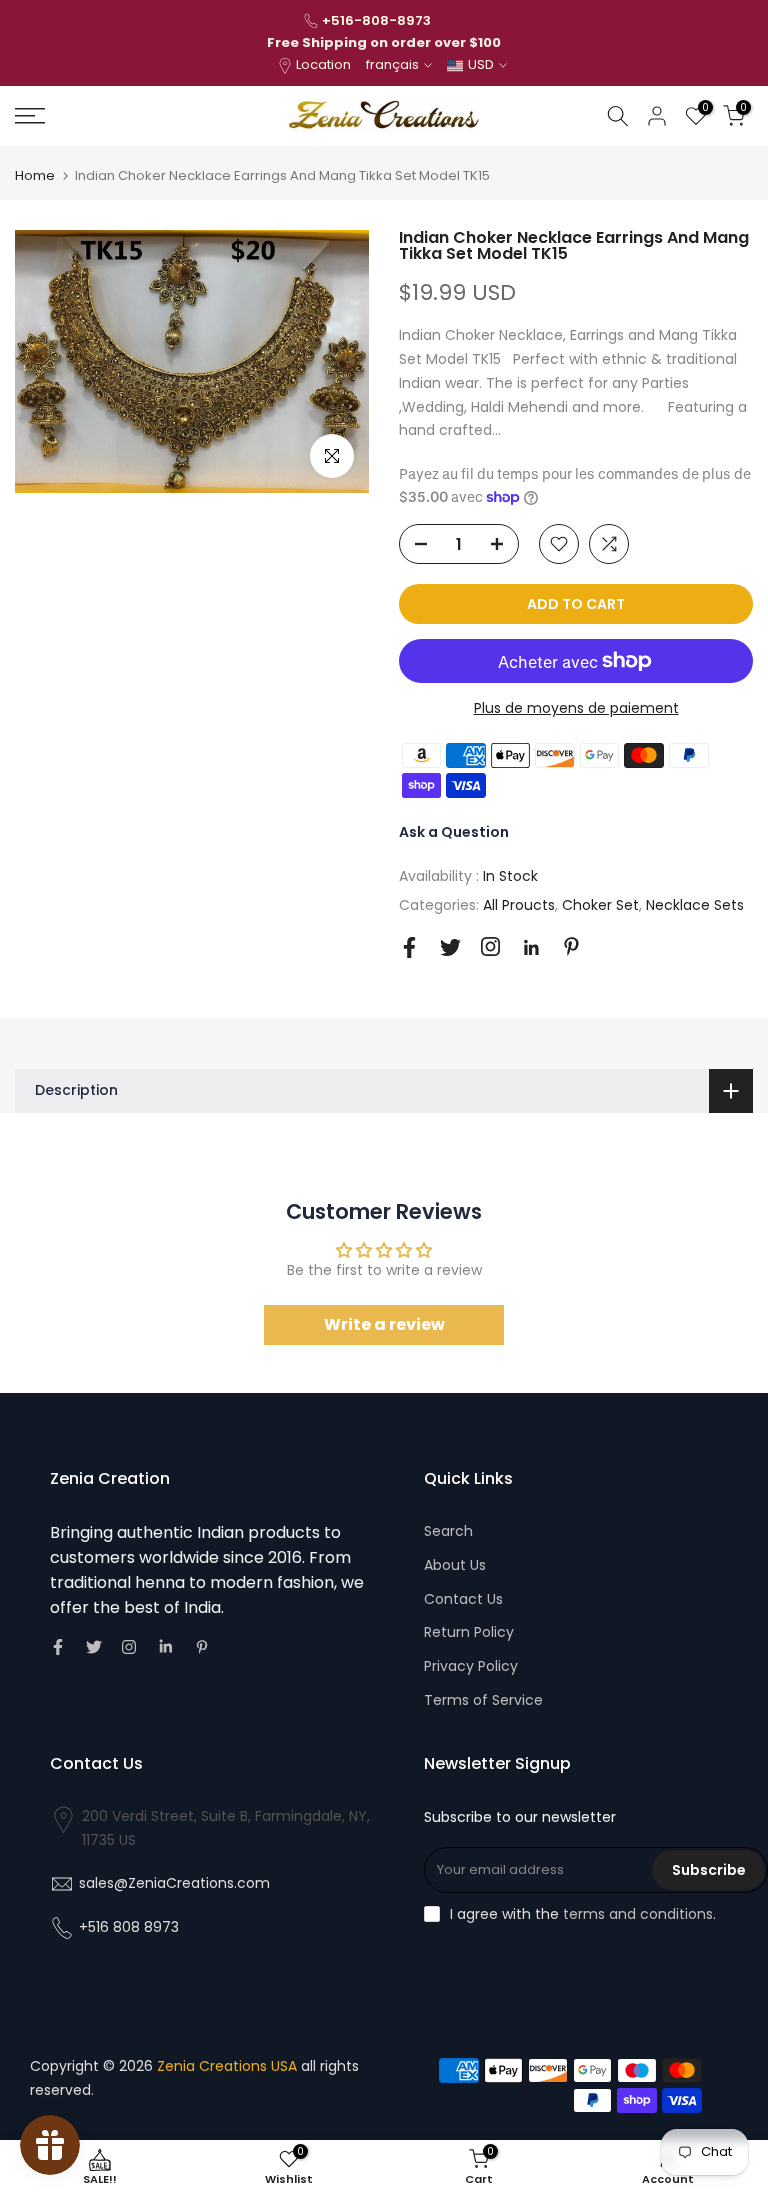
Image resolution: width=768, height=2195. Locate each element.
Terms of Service (483, 1700)
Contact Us (463, 1599)
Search (448, 1531)
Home (35, 175)
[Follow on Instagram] (490, 946)
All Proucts (519, 905)
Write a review (384, 1324)
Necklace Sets (695, 905)
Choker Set (600, 905)
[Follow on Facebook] (409, 947)
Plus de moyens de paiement (576, 708)
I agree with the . (583, 1914)
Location (323, 64)
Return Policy (469, 1632)
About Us (455, 1565)
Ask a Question (454, 832)
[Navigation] (128, 116)
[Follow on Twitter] (450, 947)
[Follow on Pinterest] (571, 946)
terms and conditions (638, 1914)
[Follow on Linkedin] (531, 948)
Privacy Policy (471, 1666)
